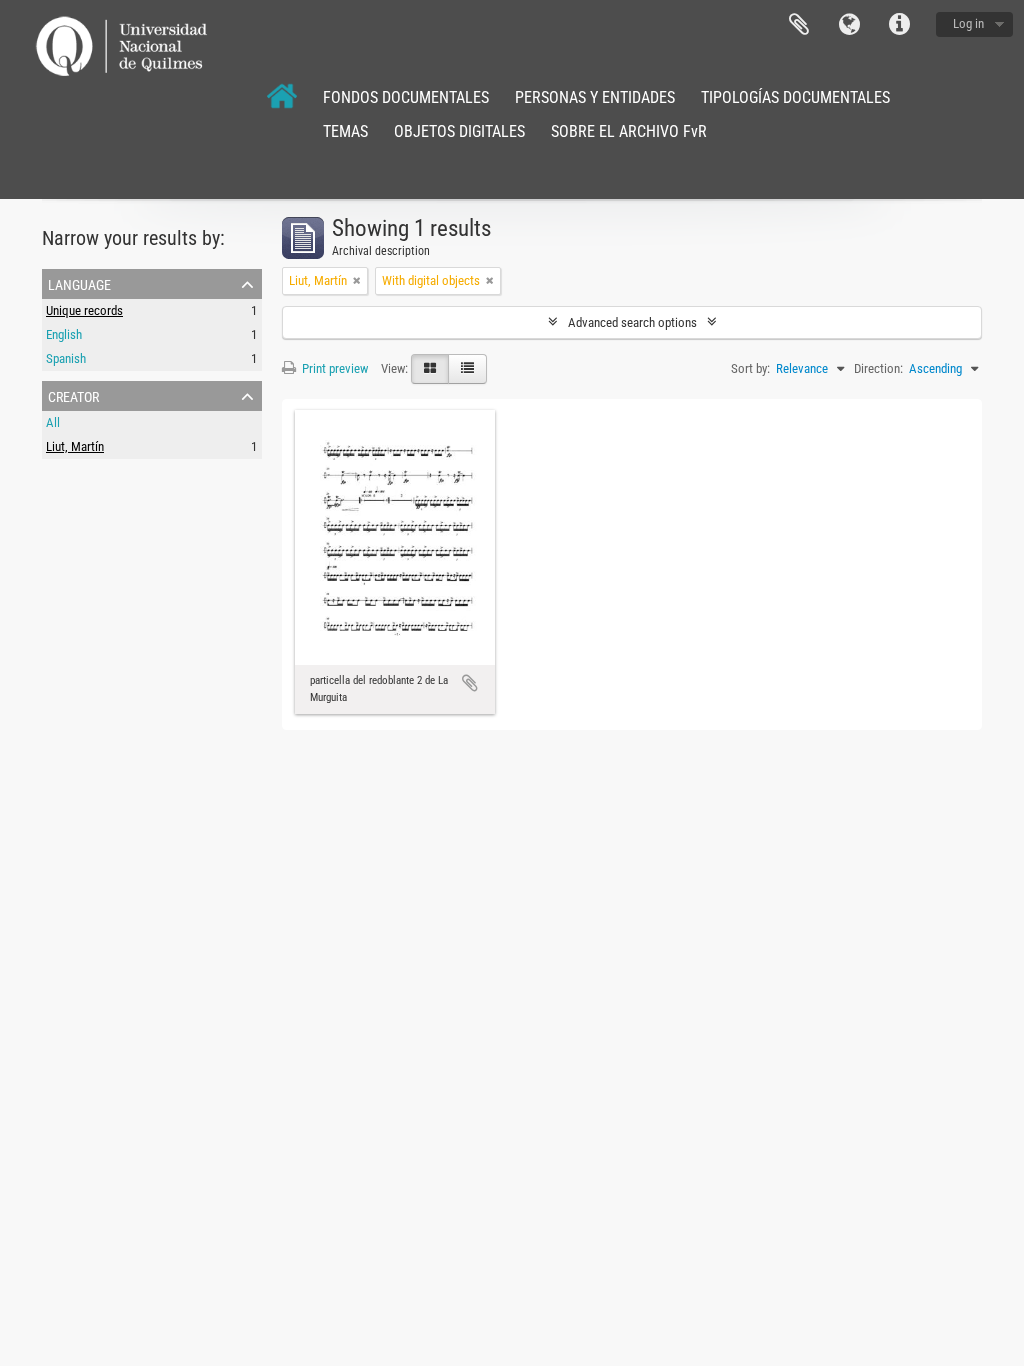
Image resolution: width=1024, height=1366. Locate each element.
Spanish (66, 358)
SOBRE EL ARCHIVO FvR (629, 131)
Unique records (84, 310)
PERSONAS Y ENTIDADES (595, 97)
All (53, 422)
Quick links (899, 25)
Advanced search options (632, 322)
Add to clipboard (470, 683)
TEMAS (345, 131)
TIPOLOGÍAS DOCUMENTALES (795, 97)
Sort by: (750, 368)
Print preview (333, 368)
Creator (73, 395)
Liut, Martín (75, 446)
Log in (968, 23)
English (64, 334)
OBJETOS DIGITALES (459, 131)
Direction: (878, 368)
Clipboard (799, 25)
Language (849, 25)
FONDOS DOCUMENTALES (406, 97)
